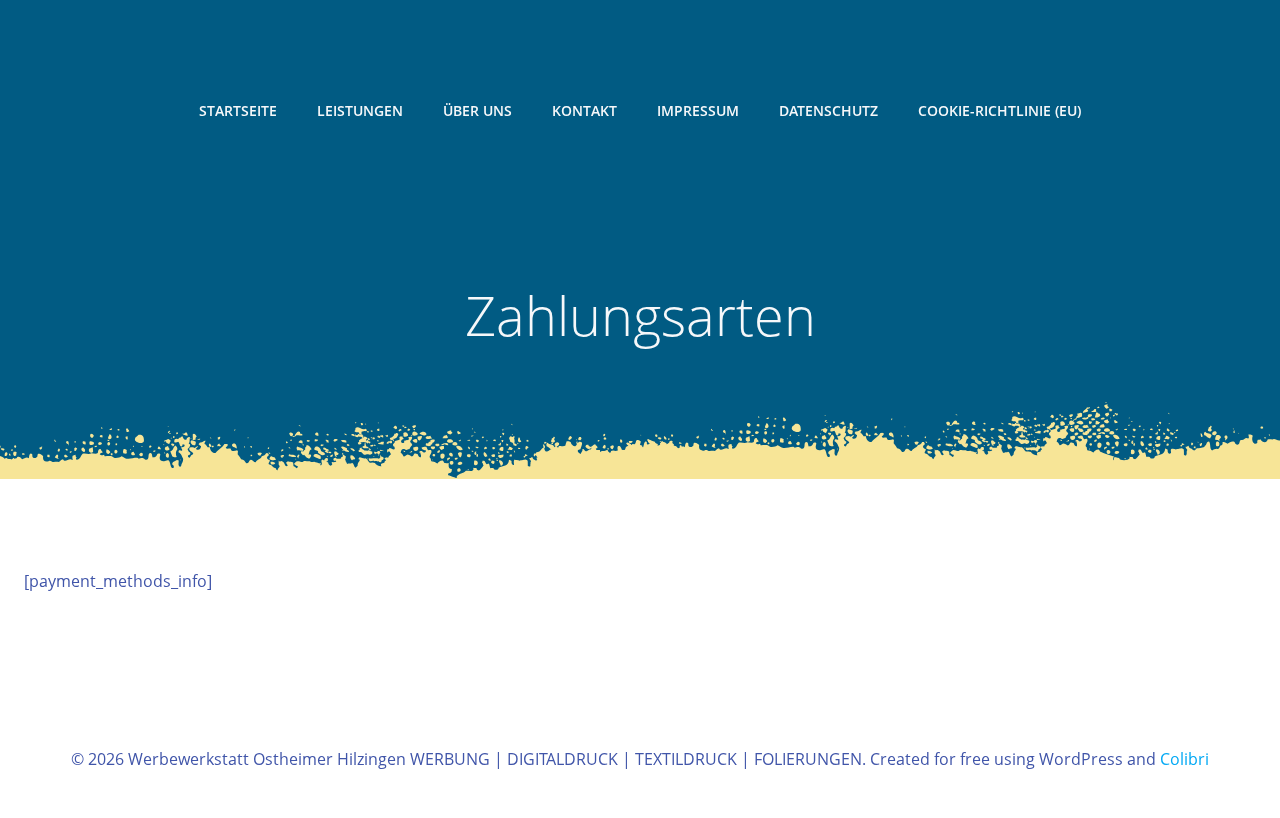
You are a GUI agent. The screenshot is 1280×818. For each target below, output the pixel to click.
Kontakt (584, 110)
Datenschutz (828, 110)
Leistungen (360, 110)
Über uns (477, 110)
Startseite (238, 110)
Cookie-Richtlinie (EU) (999, 110)
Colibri (1184, 759)
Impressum (698, 110)
